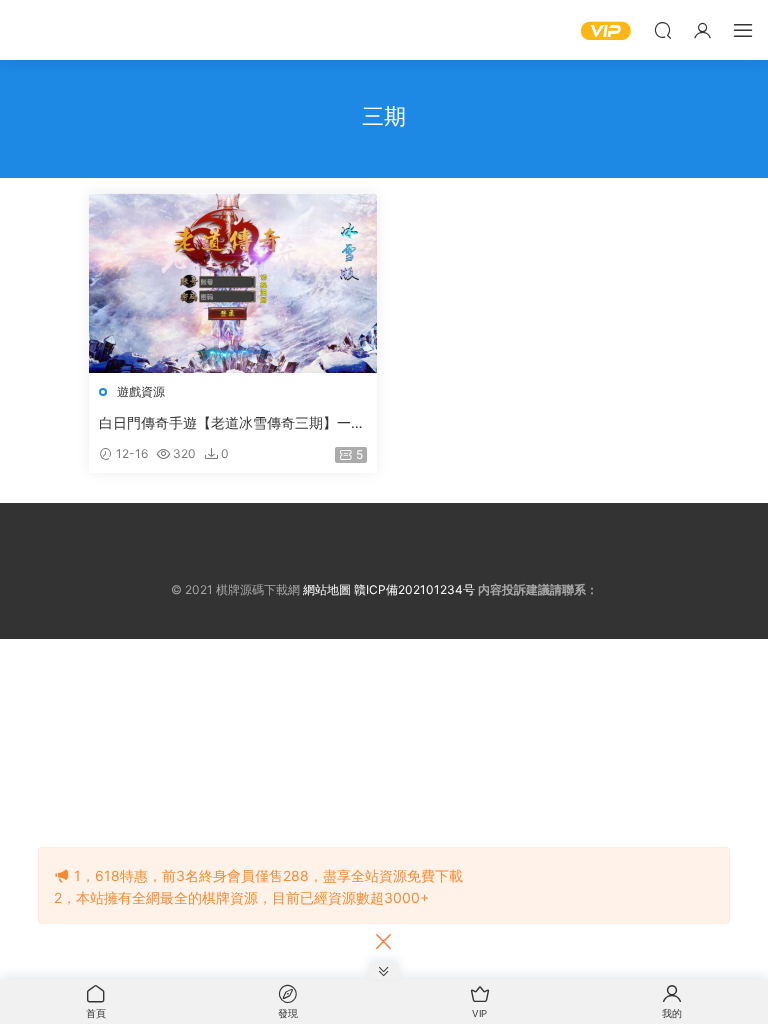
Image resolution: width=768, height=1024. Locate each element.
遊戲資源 (141, 391)
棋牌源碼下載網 (45, 30)
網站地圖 (327, 589)
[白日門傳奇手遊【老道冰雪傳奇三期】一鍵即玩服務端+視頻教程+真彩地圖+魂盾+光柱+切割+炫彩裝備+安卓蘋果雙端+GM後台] (233, 283)
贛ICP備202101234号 (414, 589)
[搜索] (663, 30)
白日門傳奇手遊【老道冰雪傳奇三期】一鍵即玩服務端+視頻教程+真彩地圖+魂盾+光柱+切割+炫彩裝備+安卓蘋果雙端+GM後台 (232, 423)
